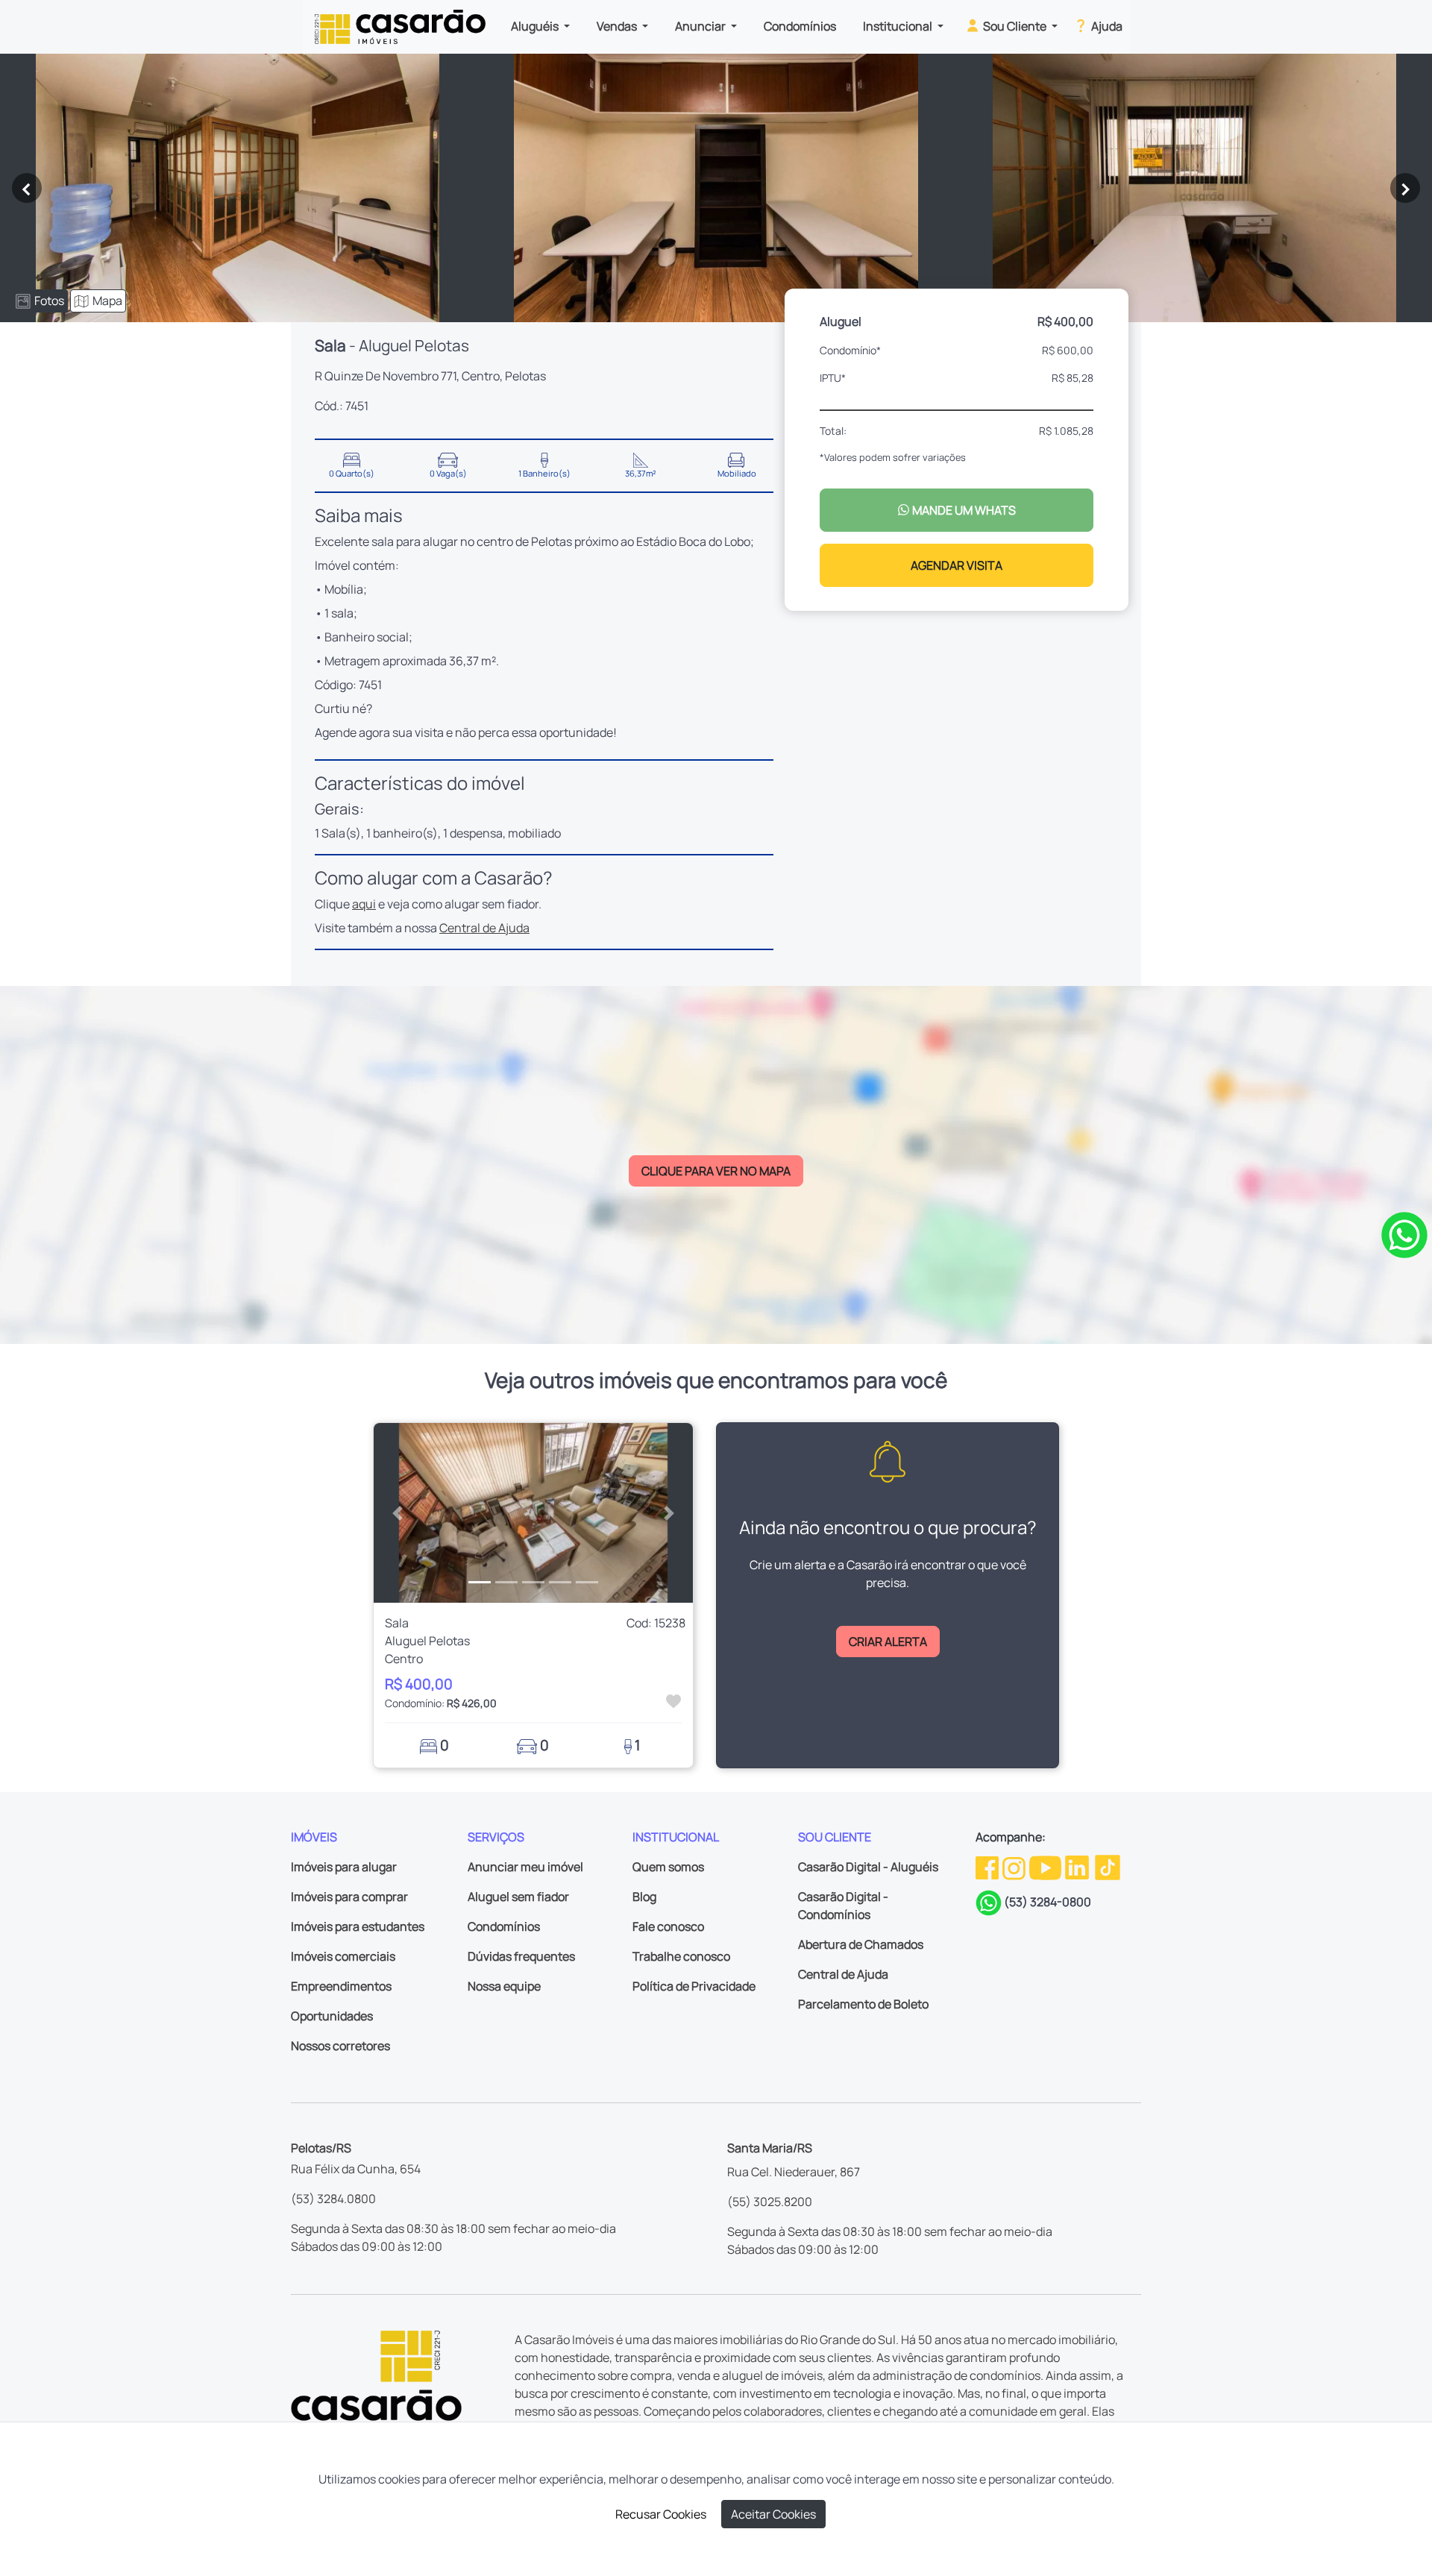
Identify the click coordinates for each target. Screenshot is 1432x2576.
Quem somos (668, 1867)
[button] (398, 1513)
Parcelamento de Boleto (863, 2004)
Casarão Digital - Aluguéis (868, 1867)
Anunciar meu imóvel (525, 1867)
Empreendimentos (341, 1986)
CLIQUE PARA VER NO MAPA (716, 1171)
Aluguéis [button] (536, 26)
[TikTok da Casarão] (1108, 1867)
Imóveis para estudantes (358, 1926)
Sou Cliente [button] (1015, 26)
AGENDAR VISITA (957, 565)
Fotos (49, 301)
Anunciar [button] (701, 26)
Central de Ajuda (484, 928)
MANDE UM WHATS (963, 510)
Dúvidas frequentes (521, 1956)
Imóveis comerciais (343, 1956)
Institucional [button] (899, 26)
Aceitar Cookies (773, 2514)
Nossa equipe (504, 1986)
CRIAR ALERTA (888, 1642)
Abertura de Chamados (861, 1944)
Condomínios (800, 26)
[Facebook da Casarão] (988, 1867)
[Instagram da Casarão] (1015, 1867)
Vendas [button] (618, 26)
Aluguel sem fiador (518, 1897)
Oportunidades (332, 2016)
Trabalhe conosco (681, 1956)
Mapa (107, 301)
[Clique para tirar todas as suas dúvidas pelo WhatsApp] (1404, 1234)
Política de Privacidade (694, 1986)
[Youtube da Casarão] (1046, 1867)
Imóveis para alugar (344, 1867)
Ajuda (1106, 26)
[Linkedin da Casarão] (1078, 1867)
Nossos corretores (340, 2046)
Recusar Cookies (661, 2514)
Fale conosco (668, 1926)
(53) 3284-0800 (1048, 1902)
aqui (364, 904)
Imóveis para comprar (349, 1897)
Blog (644, 1897)
